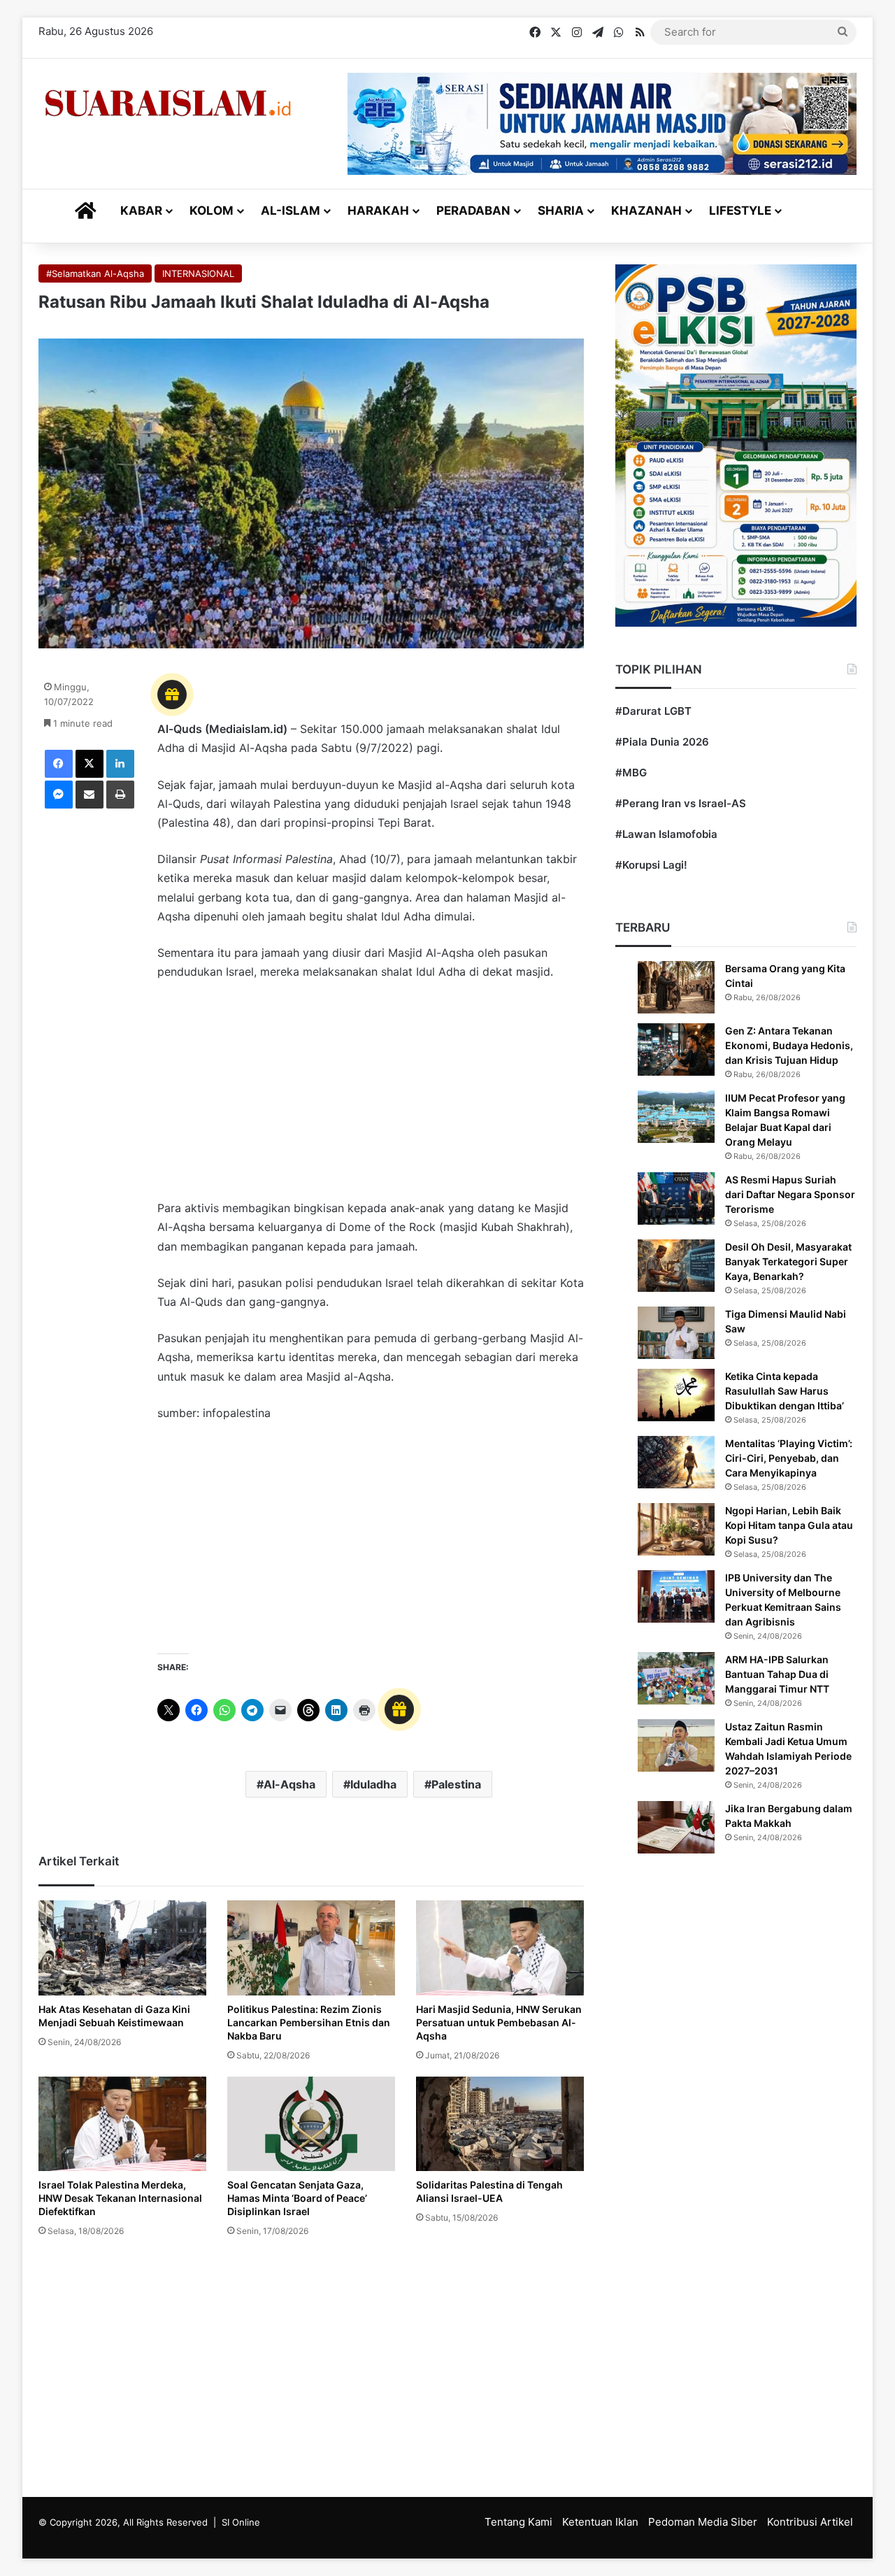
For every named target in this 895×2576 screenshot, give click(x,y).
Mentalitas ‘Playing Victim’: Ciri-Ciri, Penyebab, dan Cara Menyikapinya (789, 1458)
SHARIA (561, 211)
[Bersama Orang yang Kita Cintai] (676, 987)
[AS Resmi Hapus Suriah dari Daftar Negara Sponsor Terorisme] (676, 1198)
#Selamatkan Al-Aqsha (95, 273)
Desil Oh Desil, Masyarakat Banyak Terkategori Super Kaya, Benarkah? (788, 1261)
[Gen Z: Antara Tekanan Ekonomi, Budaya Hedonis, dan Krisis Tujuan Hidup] (676, 1049)
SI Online (241, 2522)
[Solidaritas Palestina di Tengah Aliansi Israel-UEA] (500, 2124)
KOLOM (212, 211)
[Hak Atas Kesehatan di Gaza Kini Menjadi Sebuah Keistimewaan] (122, 1948)
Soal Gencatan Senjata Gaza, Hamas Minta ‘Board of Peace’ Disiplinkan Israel (297, 2198)
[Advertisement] (371, 1097)
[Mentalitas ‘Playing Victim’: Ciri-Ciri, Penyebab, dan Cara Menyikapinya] (676, 1462)
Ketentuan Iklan (600, 2522)
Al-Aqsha (289, 1784)
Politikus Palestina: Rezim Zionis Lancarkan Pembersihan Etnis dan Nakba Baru (309, 2022)
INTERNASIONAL (198, 273)
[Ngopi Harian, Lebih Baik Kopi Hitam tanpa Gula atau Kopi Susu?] (676, 1529)
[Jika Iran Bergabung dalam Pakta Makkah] (676, 1827)
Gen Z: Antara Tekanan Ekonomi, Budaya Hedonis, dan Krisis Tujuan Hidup (789, 1045)
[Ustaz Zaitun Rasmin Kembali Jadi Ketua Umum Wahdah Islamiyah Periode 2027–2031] (676, 1745)
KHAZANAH (646, 211)
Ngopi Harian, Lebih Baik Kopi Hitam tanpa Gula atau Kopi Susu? (789, 1525)
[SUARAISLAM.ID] (168, 103)
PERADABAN (473, 211)
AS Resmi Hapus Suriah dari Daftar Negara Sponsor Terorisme (790, 1194)
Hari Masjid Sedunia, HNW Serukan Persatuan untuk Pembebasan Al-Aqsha (499, 2022)
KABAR (141, 211)
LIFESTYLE (740, 211)
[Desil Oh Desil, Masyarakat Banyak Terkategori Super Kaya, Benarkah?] (676, 1266)
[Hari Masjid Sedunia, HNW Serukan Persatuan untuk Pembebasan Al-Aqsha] (500, 1948)
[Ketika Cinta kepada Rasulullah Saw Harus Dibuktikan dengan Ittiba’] (676, 1395)
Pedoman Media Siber (703, 2522)
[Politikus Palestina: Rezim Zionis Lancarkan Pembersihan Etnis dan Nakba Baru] (311, 1948)
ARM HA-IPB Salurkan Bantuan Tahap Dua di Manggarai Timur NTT (777, 1674)
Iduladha (373, 1784)
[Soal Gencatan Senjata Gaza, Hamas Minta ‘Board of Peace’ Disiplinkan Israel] (311, 2124)
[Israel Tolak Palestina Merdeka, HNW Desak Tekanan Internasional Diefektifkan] (122, 2124)
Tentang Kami (518, 2522)
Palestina (456, 1784)
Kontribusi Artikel (810, 2522)
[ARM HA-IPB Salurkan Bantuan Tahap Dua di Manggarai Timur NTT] (676, 1678)
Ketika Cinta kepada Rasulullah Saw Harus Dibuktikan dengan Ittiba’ (785, 1391)
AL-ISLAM (291, 211)
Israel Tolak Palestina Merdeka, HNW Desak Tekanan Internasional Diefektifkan (120, 2198)
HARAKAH (378, 211)
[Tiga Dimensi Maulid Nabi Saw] (676, 1333)
